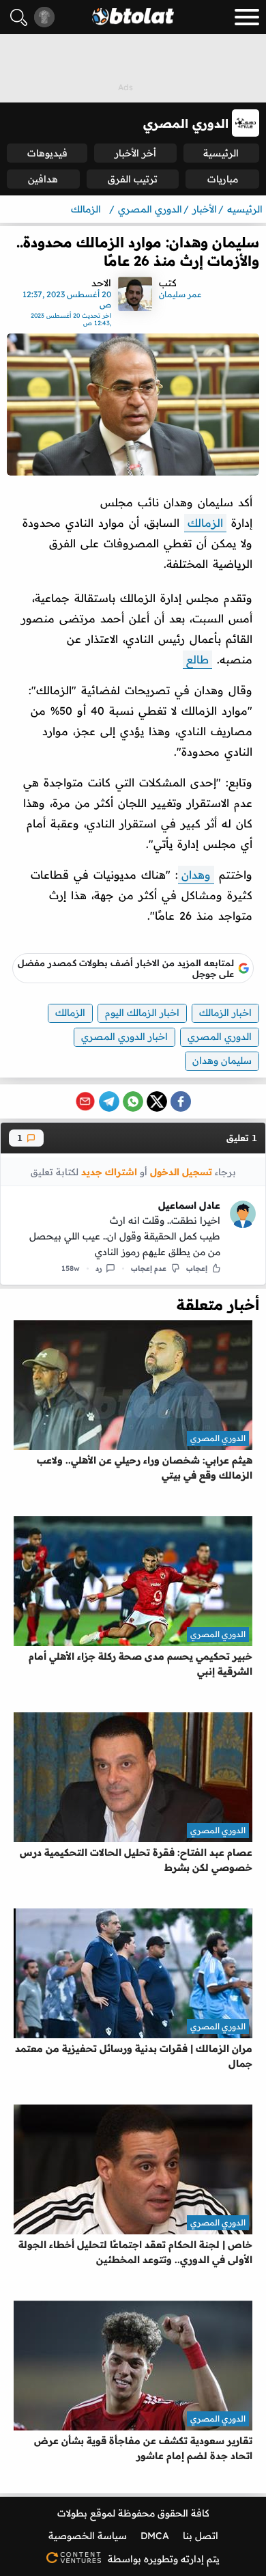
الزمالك (205, 523)
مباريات (223, 179)
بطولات (72, 2513)
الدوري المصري (220, 1037)
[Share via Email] (85, 1101)
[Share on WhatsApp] (133, 1101)
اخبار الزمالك (225, 1013)
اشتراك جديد (109, 1171)
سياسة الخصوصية (88, 2536)
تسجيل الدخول (181, 1171)
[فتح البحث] (19, 17)
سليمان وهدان (222, 1060)
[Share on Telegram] (109, 1101)
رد (99, 1268)
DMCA (155, 2536)
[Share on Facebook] (181, 1101)
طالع (197, 659)
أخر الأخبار (135, 153)
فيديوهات (47, 153)
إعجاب (197, 1268)
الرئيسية (221, 153)
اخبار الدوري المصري (124, 1037)
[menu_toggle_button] (247, 17)
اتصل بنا (201, 2536)
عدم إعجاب (149, 1268)
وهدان (196, 875)
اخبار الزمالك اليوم (142, 1013)
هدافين (43, 179)
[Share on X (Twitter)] (157, 1101)
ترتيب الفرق (133, 179)
